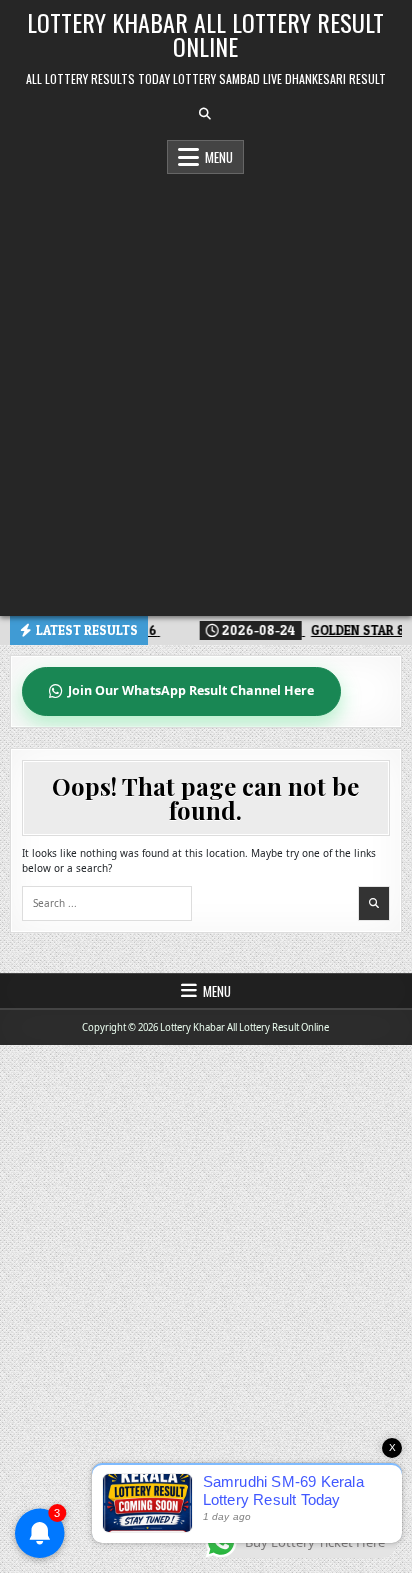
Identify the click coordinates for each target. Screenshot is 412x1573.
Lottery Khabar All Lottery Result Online (205, 34)
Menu (219, 157)
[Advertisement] (206, 390)
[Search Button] (205, 114)
